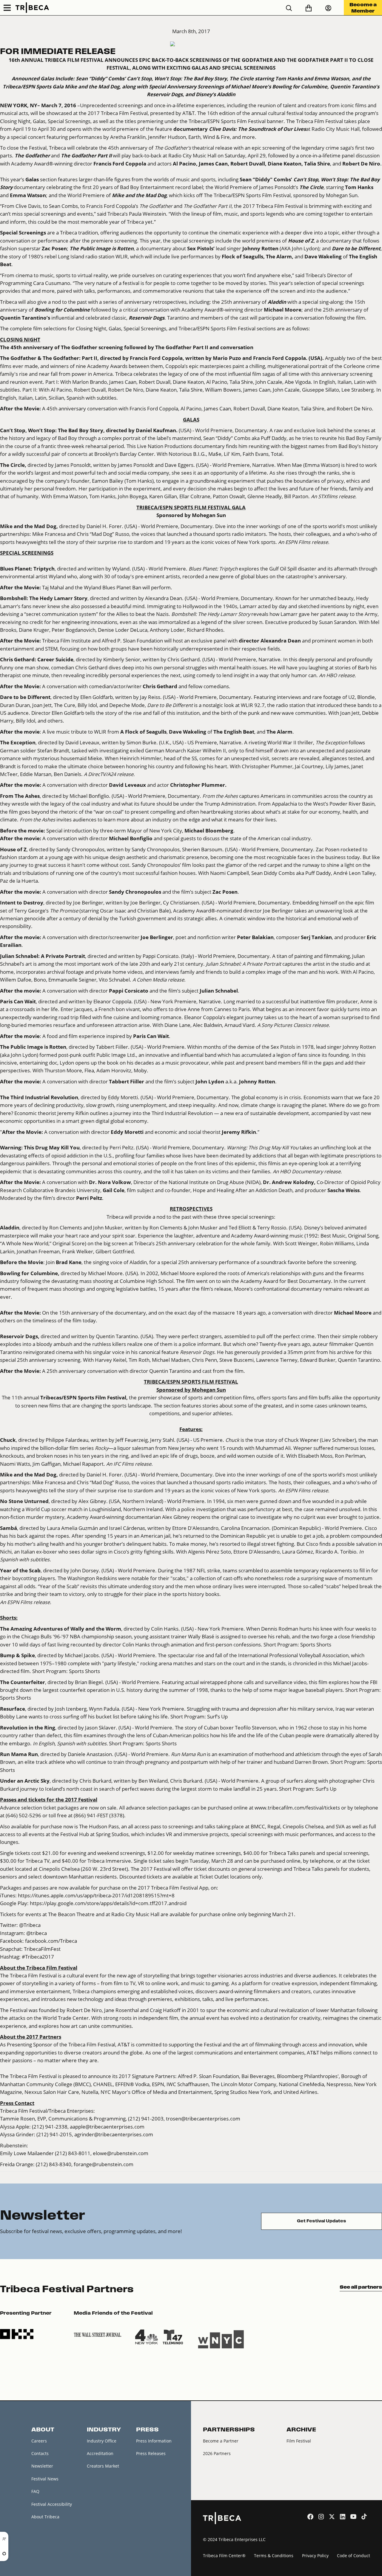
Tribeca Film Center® (224, 2556)
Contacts (40, 2453)
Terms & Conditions (274, 2556)
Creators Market (103, 2466)
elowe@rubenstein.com (121, 2153)
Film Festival (299, 2441)
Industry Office (102, 2441)
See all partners (361, 2287)
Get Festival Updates (322, 2221)
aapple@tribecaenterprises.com (107, 2127)
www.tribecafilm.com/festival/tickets (297, 1808)
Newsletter (42, 2466)
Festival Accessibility (52, 2504)
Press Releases (151, 2453)
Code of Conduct (353, 2556)
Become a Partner (221, 2441)
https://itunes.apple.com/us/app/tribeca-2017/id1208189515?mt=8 (96, 1895)
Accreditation (100, 2453)
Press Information (154, 2441)
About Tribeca (45, 2517)
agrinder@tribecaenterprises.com (114, 2134)
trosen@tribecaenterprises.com (203, 2119)
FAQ (35, 2491)
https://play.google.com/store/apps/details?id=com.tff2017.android (108, 1903)
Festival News (45, 2479)
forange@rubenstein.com (104, 2164)
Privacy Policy (315, 2556)
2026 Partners (217, 2453)
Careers (39, 2441)
